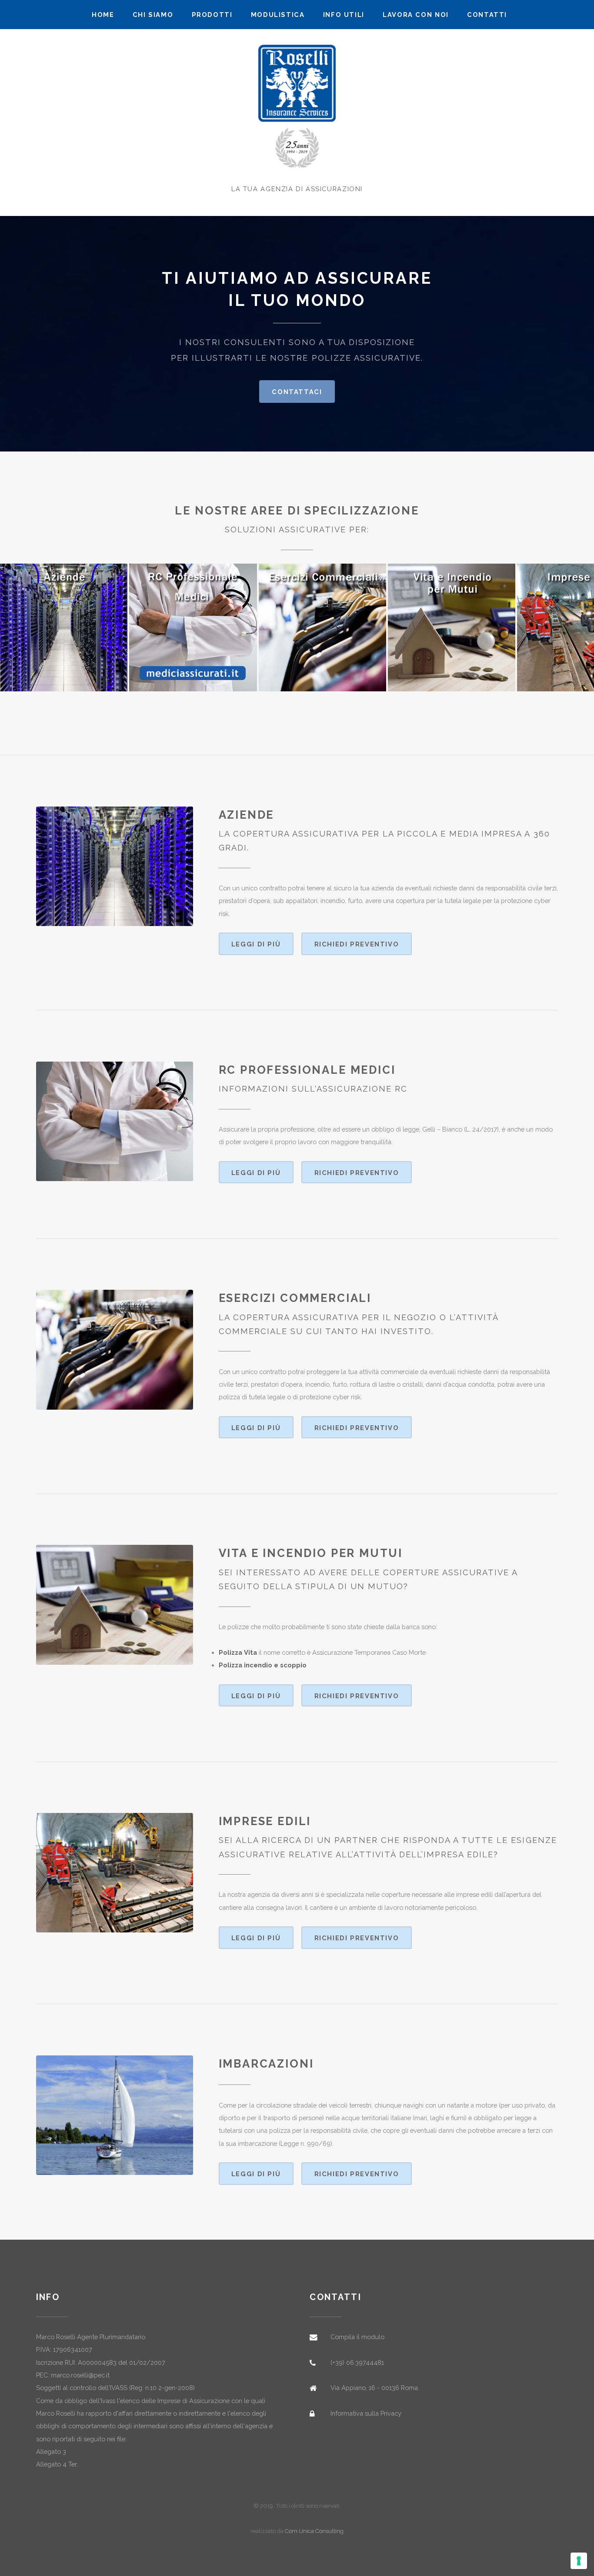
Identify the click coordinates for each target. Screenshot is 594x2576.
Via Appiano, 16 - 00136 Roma (374, 2388)
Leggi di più (256, 944)
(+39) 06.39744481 (357, 2362)
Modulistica (278, 15)
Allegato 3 (51, 2452)
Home (103, 15)
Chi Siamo (153, 15)
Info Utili (344, 15)
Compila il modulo (357, 2337)
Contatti (487, 15)
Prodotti (212, 15)
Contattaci (297, 392)
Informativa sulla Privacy (366, 2413)
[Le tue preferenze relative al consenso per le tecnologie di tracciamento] (579, 2561)
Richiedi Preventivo (357, 944)
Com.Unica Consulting (314, 2531)
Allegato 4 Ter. (57, 2464)
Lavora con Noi (416, 15)
